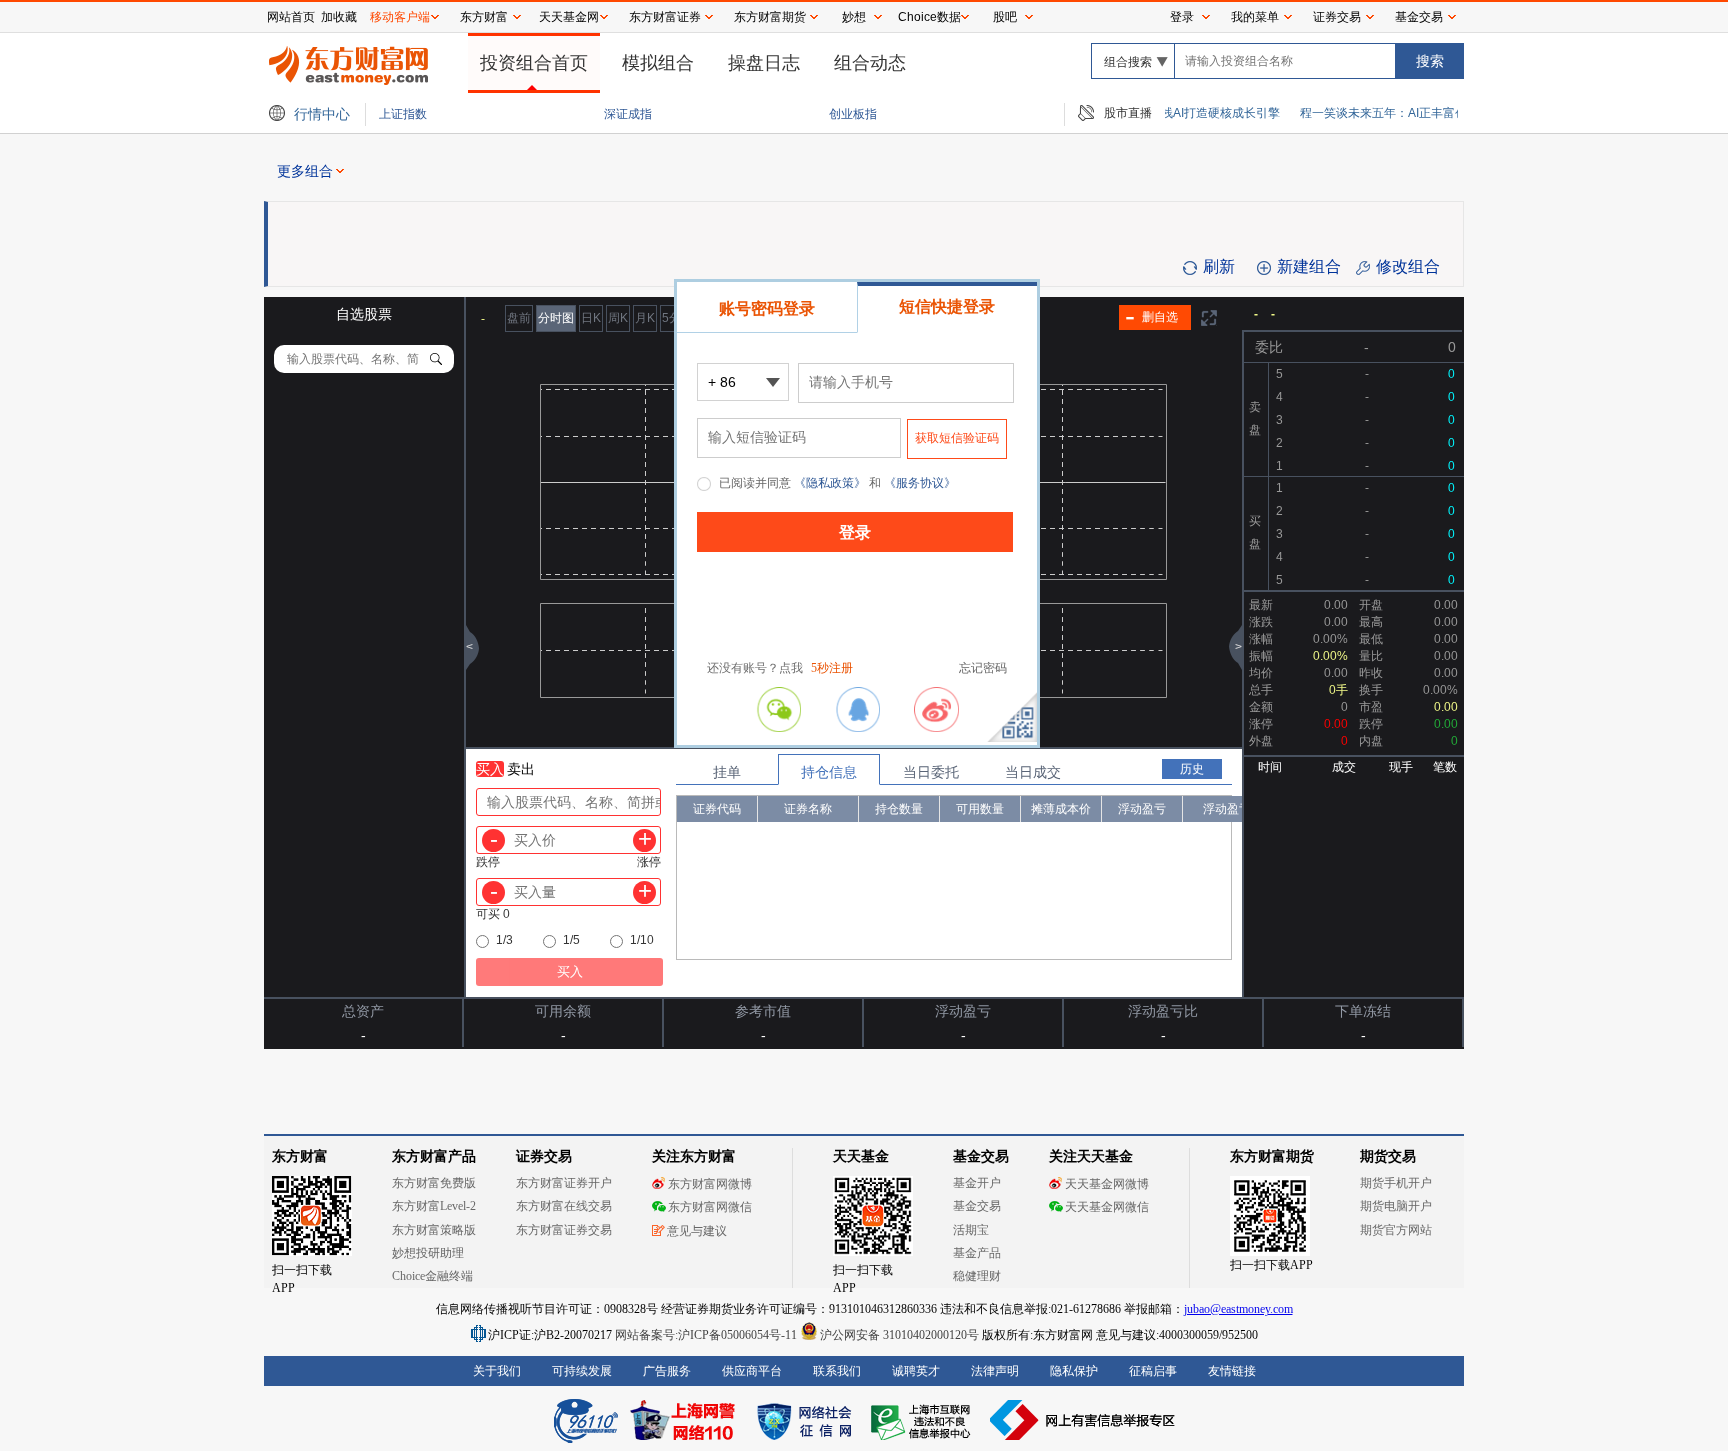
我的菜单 (1255, 17)
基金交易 (1419, 17)
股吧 (1005, 17)
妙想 (854, 17)
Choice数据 (929, 17)
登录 (1182, 17)
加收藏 (339, 17)
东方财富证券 (665, 17)
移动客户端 (400, 17)
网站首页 (291, 17)
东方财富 (484, 17)
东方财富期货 (770, 17)
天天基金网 (569, 17)
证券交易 (1337, 17)
